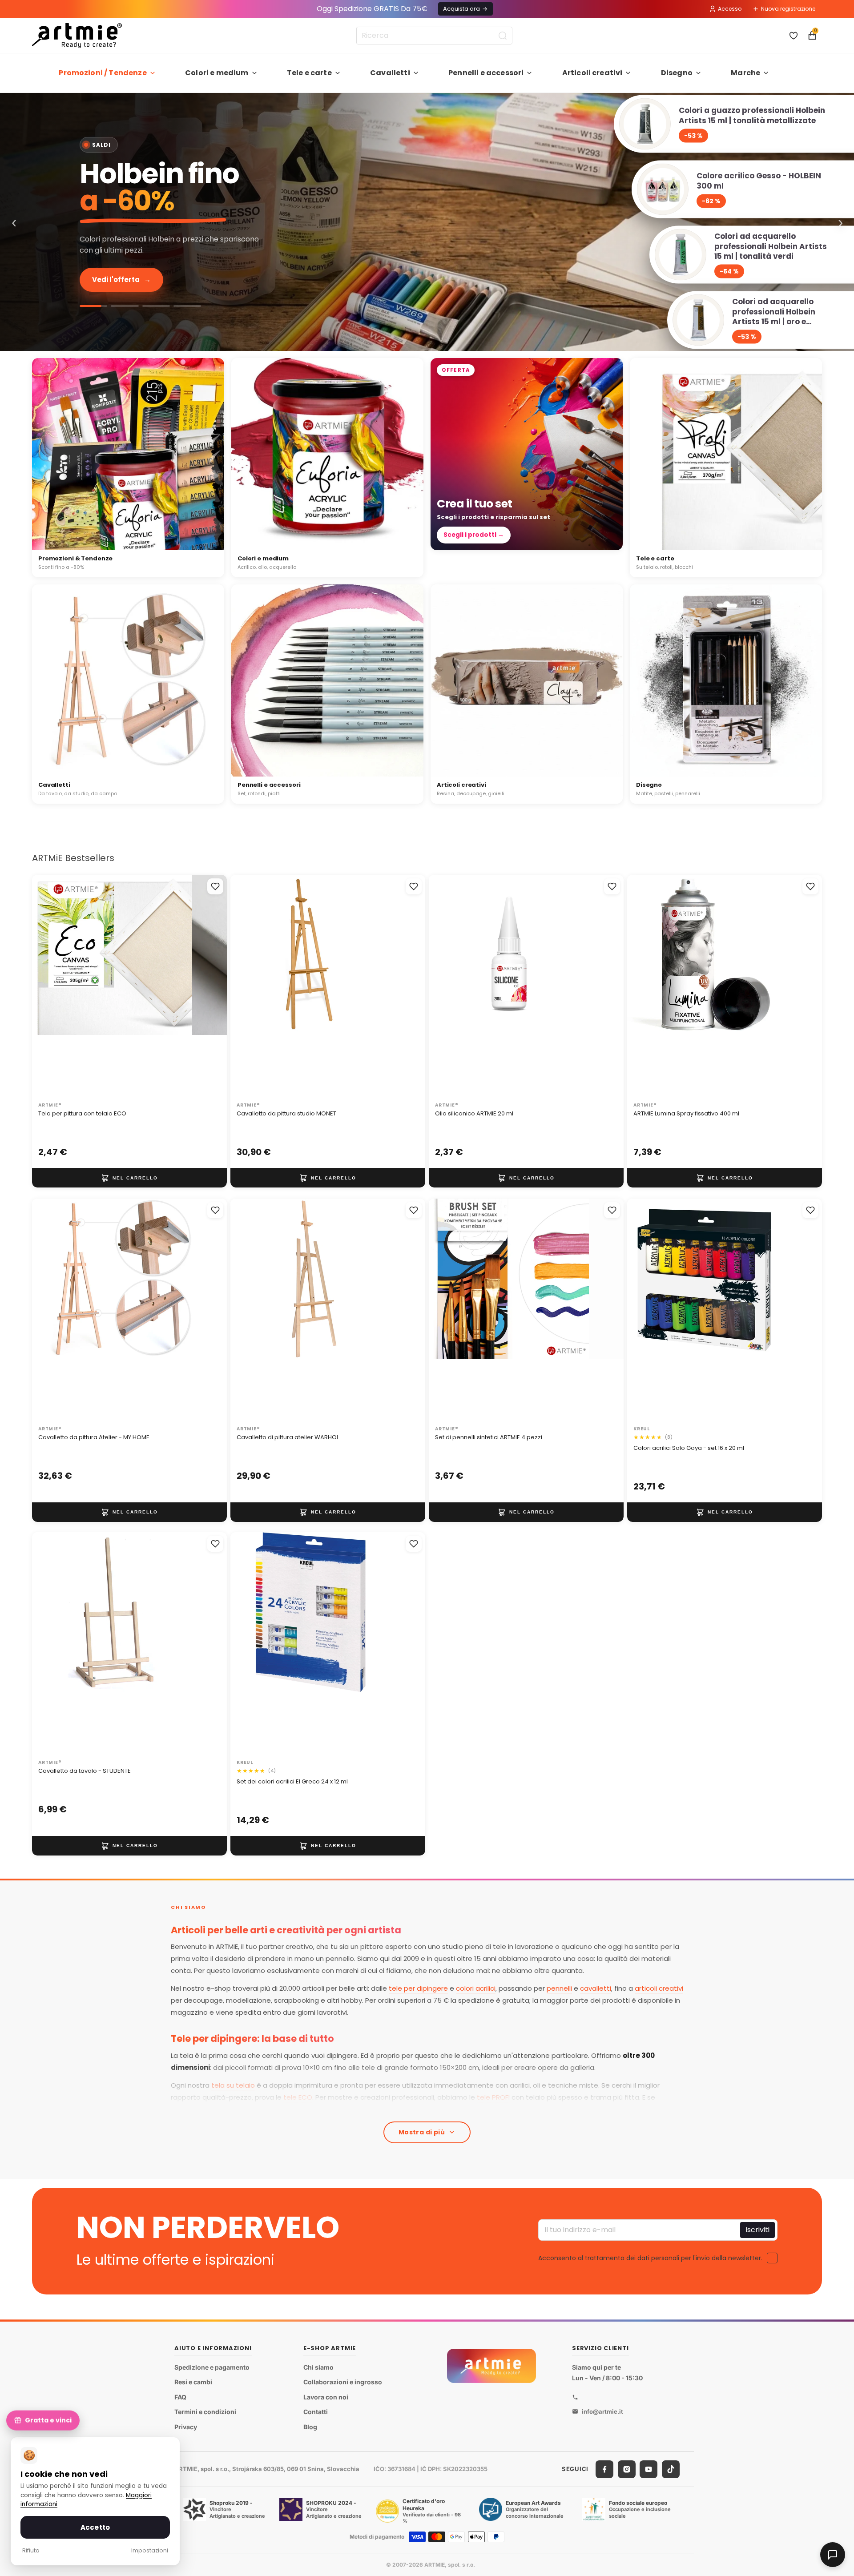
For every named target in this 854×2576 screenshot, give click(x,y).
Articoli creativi (592, 73)
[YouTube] (649, 2469)
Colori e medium (217, 73)
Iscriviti (757, 2229)
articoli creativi (659, 1988)
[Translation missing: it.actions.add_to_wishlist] (215, 886)
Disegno (677, 73)
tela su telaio (233, 2085)
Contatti (316, 2412)
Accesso (730, 9)
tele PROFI (493, 2097)
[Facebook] (604, 2469)
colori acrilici (476, 1988)
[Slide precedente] (48, 986)
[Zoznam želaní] (794, 36)
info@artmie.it (602, 2411)
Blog (310, 2427)
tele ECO (298, 2097)
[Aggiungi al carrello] (129, 1178)
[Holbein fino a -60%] (93, 306)
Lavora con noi (326, 2397)
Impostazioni (150, 2550)
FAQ (180, 2397)
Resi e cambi (193, 2382)
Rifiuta (31, 2550)
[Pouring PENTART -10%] (187, 306)
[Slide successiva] (211, 986)
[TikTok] (671, 2469)
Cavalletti (390, 73)
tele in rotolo (414, 2109)
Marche (745, 73)
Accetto (95, 2527)
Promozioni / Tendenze (103, 73)
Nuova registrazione (788, 9)
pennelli (559, 1988)
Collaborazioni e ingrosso (343, 2382)
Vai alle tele (119, 280)
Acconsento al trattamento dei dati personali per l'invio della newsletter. (650, 2258)
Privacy (186, 2427)
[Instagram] (627, 2469)
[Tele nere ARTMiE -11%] (156, 306)
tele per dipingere (418, 1988)
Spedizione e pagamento (212, 2367)
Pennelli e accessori (486, 73)
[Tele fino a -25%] (427, 222)
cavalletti (596, 1988)
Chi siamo (318, 2367)
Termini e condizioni (205, 2412)
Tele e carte (309, 73)
